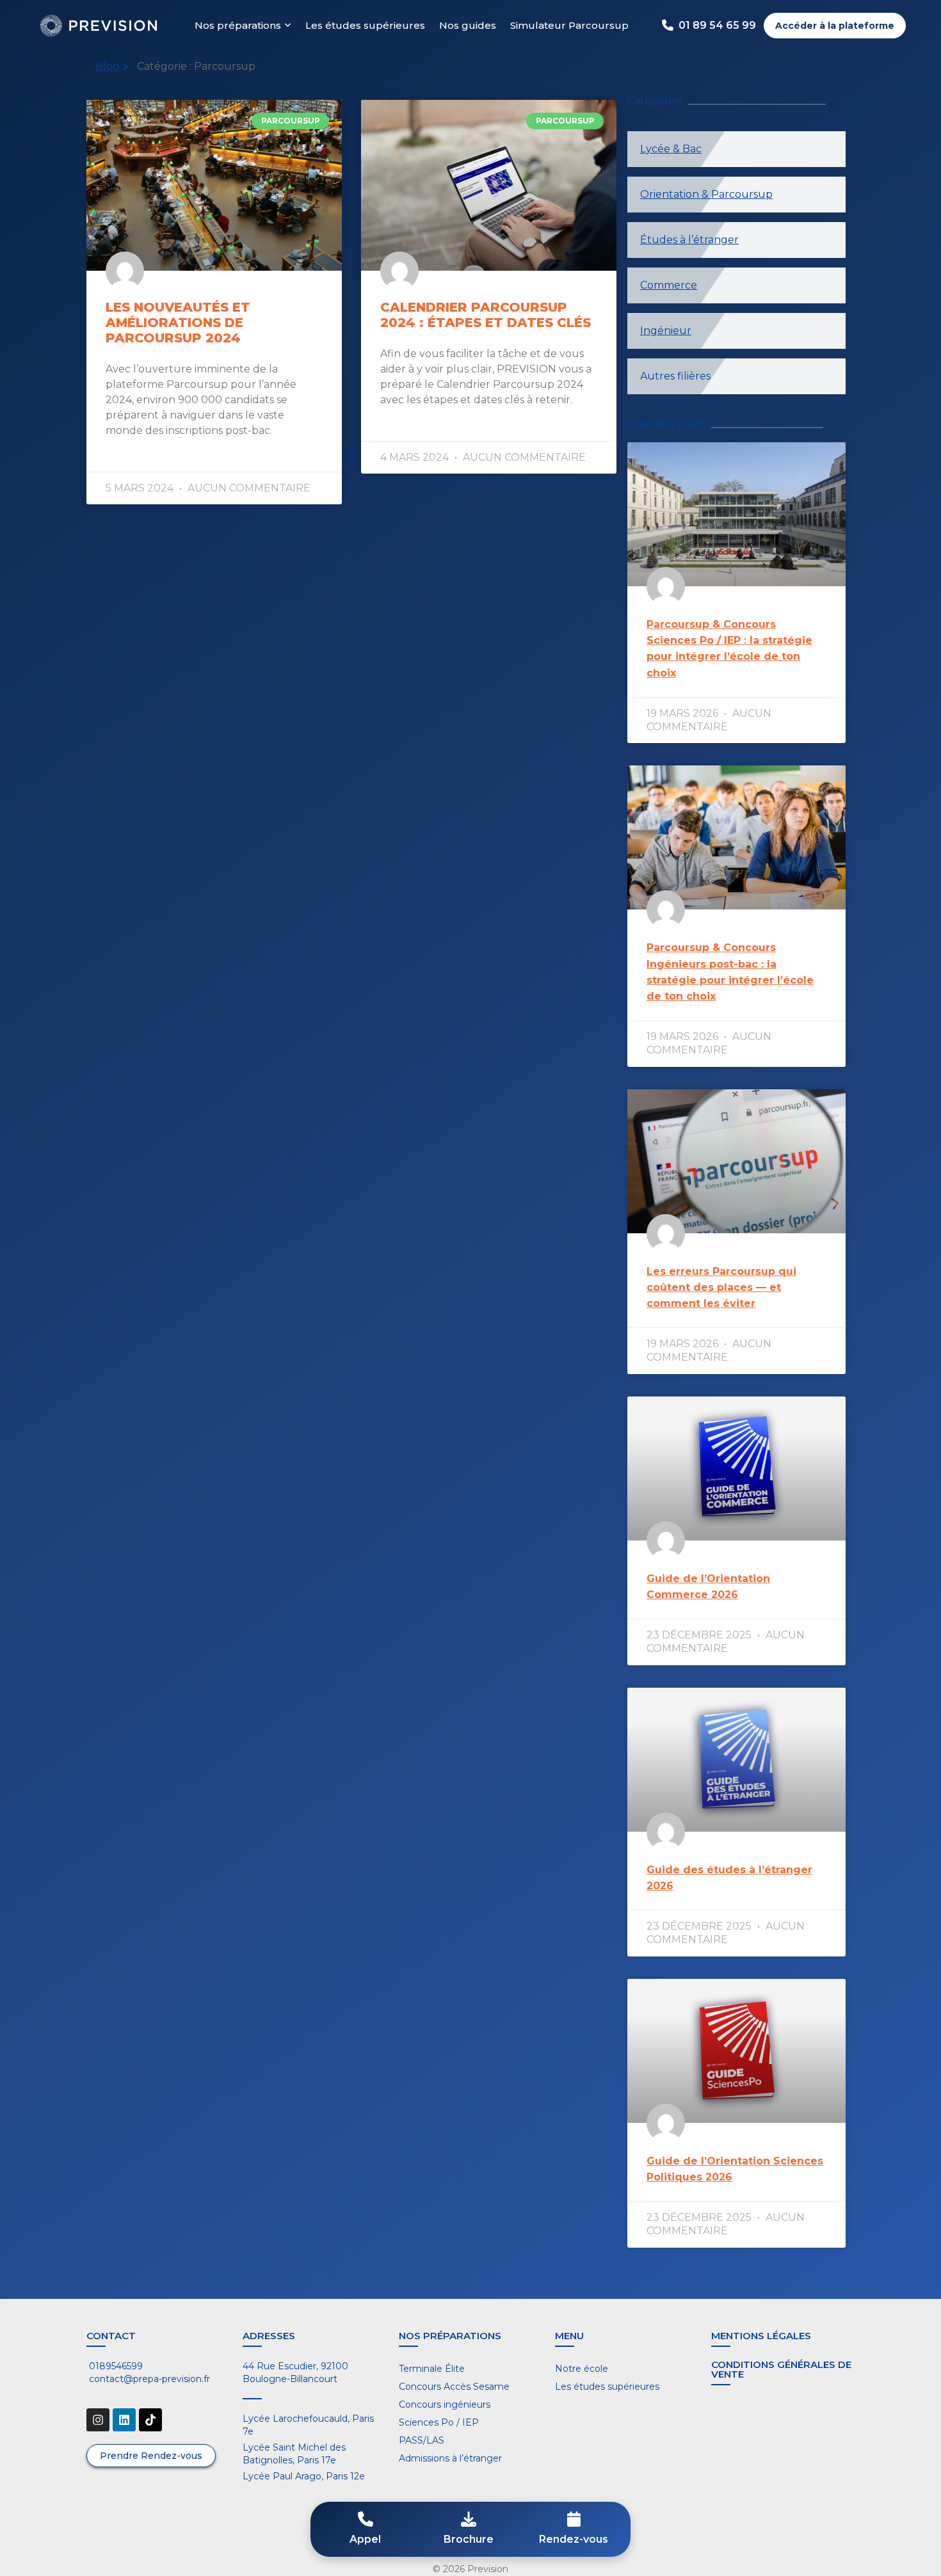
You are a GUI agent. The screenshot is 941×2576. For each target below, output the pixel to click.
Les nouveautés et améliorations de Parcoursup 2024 (178, 323)
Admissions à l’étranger (450, 2458)
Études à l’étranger (689, 240)
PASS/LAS (422, 2440)
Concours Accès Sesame (454, 2387)
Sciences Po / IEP (439, 2422)
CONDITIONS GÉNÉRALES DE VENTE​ (781, 2369)
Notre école (582, 2369)
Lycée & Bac (671, 149)
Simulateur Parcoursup (569, 25)
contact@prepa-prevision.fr (148, 2379)
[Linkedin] (124, 2420)
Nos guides (468, 25)
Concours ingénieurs (445, 2404)
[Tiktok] (150, 2420)
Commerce (669, 285)
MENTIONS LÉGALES (761, 2336)
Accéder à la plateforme (835, 26)
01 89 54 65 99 (717, 25)
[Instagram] (98, 2420)
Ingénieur (666, 331)
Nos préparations (238, 25)
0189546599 (115, 2366)
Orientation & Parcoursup (706, 194)
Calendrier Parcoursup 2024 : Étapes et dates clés (486, 315)
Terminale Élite (432, 2369)
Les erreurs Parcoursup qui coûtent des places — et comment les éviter (721, 1287)
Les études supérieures (365, 25)
